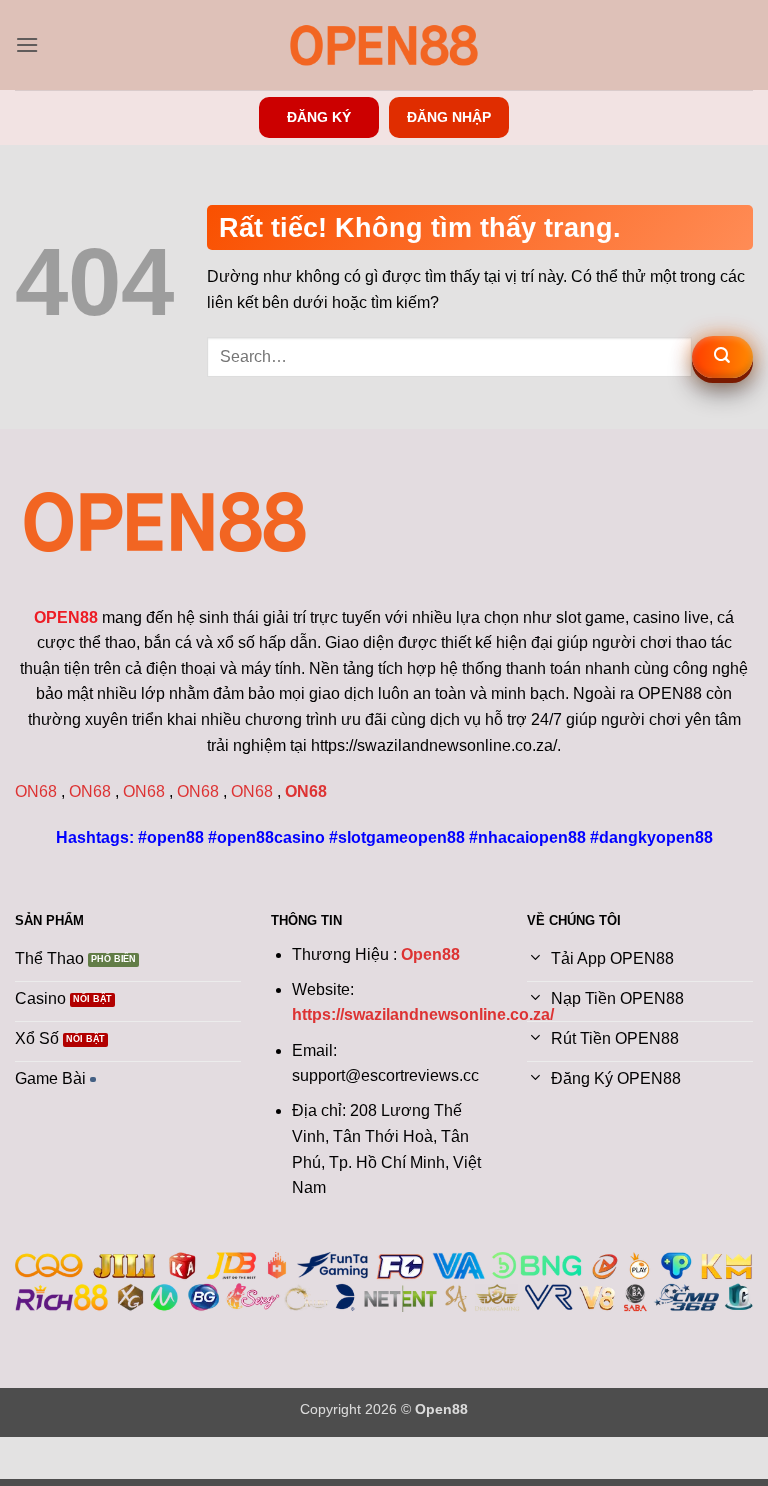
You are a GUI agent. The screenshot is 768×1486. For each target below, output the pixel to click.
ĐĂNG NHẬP (449, 117)
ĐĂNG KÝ (319, 117)
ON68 (36, 791)
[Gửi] (722, 357)
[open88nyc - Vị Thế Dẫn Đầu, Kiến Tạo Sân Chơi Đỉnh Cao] (384, 44)
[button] (27, 44)
